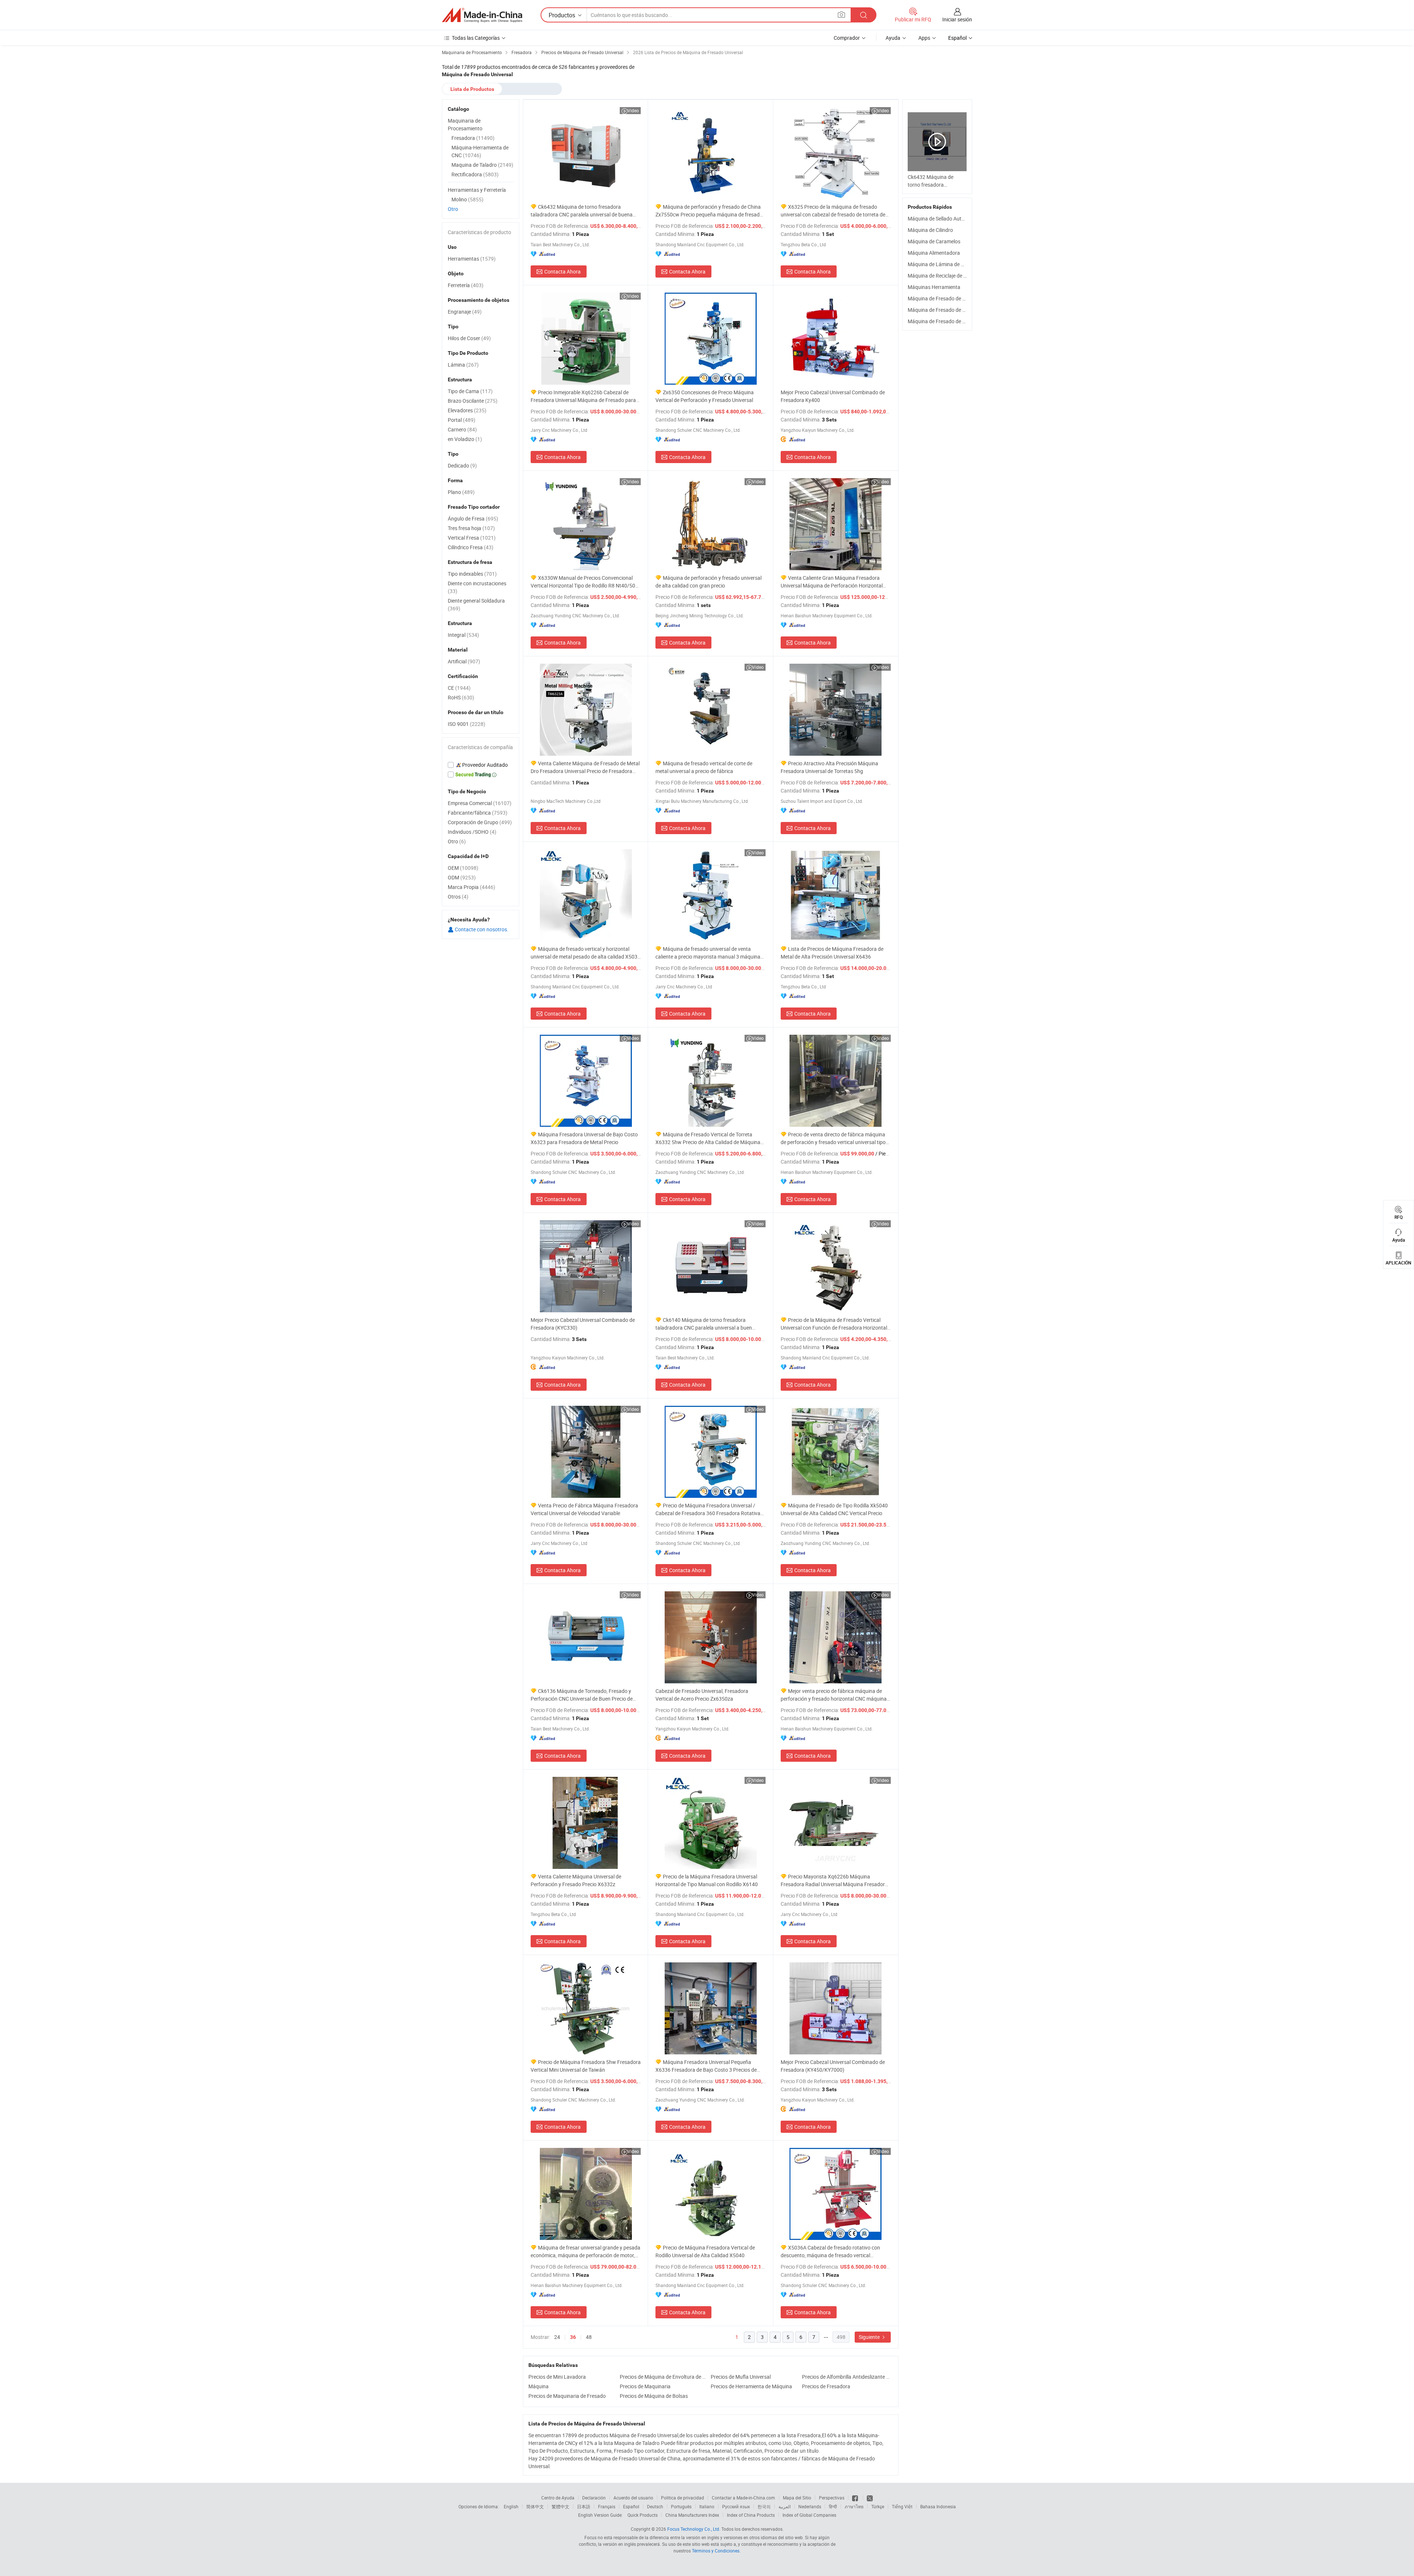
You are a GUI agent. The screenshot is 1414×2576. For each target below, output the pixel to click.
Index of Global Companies (809, 2515)
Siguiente (870, 2337)
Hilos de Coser (469, 338)
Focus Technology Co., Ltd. (694, 2529)
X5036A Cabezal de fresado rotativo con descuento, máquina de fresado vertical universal (830, 2252)
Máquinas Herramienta (934, 287)
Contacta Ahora (562, 271)
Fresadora (473, 138)
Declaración (594, 2498)
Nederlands (810, 2506)
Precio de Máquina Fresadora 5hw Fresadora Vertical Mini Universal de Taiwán (586, 2066)
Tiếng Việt (902, 2506)
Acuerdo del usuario (633, 2498)
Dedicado (462, 465)
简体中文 (535, 2506)
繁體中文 (560, 2506)
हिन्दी (833, 2506)
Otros (458, 897)
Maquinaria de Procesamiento (465, 124)
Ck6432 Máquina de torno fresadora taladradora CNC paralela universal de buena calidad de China (582, 211)
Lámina (463, 365)
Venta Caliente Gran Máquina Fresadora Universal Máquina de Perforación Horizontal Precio (832, 582)
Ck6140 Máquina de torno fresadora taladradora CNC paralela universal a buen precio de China (704, 1324)
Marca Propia (472, 887)
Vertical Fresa (472, 538)
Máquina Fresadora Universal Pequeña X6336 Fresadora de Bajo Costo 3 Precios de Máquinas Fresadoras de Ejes (706, 2066)
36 (573, 2337)
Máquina (539, 2386)
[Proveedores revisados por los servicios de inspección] (481, 765)
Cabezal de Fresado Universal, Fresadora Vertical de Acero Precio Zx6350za (702, 1695)
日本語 (584, 2506)
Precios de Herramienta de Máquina (751, 2386)
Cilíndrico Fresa (471, 547)
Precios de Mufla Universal (741, 2377)
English (511, 2506)
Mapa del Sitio (797, 2498)
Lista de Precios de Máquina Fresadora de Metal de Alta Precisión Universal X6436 (832, 953)
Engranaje (465, 312)
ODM (462, 877)
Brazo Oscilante (473, 401)
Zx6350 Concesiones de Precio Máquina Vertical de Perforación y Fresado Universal (705, 396)
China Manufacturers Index (692, 2515)
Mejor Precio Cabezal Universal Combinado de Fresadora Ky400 (833, 396)
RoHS (461, 697)
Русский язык (736, 2506)
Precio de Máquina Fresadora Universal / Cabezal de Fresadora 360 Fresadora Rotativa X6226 (708, 1509)
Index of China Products (751, 2515)
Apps (924, 38)
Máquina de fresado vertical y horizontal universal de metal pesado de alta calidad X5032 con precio (585, 953)
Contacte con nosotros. (481, 929)
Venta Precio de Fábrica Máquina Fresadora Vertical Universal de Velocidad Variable (584, 1509)
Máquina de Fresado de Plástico (944, 321)
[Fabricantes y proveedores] (482, 15)
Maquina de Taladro (482, 165)
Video (633, 110)
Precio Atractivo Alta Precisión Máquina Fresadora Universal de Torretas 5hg (829, 767)
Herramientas (472, 259)
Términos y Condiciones (716, 2551)
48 (589, 2337)
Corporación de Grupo (480, 822)
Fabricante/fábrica (478, 813)
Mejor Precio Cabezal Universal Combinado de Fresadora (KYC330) (583, 1324)
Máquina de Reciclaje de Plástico (945, 276)
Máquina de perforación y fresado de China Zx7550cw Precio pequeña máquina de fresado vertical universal (709, 211)
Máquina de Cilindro (930, 230)
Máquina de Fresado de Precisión (945, 310)
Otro (453, 209)
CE (459, 688)
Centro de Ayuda (558, 2498)
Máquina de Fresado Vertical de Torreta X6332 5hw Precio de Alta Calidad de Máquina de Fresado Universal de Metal (708, 1138)
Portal (462, 420)
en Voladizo (465, 439)
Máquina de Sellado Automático (944, 218)
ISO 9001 (467, 724)
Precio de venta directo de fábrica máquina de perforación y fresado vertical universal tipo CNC (833, 1138)
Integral (463, 635)
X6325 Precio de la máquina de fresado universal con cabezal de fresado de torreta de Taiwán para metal (833, 211)
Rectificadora (475, 174)
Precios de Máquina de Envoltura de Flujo (664, 2377)
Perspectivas (832, 2498)
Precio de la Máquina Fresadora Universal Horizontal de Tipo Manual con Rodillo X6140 (707, 1880)
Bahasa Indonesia (938, 2506)
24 (557, 2337)
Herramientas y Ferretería (477, 190)
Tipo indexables (472, 574)
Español (631, 2506)
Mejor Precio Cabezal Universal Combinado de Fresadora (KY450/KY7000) (833, 2066)
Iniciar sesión (957, 19)
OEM (463, 868)
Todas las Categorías (476, 38)
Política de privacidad (683, 2498)
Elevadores (467, 410)
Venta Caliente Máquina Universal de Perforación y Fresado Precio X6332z (576, 1880)
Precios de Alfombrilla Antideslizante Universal (846, 2377)
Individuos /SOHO (472, 832)
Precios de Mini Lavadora (557, 2377)
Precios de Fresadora (826, 2386)
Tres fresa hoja (471, 528)
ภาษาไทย (854, 2506)
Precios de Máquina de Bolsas (654, 2396)
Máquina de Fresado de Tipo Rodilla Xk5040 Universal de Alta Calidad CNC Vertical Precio (834, 1509)
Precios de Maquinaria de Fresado (567, 2396)
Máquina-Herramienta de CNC (480, 151)
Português (681, 2506)
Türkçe (878, 2506)
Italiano (707, 2506)
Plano (461, 492)
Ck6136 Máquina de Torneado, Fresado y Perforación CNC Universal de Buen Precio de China (582, 1695)
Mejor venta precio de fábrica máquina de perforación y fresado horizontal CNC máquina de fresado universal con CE (834, 1695)
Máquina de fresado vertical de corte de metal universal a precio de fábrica (704, 767)
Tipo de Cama (470, 391)
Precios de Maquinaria (645, 2386)
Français (607, 2506)
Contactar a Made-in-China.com (743, 2498)
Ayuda (893, 38)
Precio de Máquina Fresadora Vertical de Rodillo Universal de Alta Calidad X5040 (705, 2251)
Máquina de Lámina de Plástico (943, 264)
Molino (467, 199)
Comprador (847, 38)
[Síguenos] (856, 2498)
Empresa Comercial (480, 803)
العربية (785, 2506)
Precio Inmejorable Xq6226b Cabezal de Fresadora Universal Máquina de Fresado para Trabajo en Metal (583, 396)
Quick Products (643, 2515)
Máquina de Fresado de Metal (941, 298)
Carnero (462, 429)
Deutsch (655, 2506)
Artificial (464, 661)
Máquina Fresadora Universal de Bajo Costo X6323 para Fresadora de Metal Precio (584, 1138)
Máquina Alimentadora (934, 253)
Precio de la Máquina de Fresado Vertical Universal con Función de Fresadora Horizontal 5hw (834, 1324)
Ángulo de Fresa (473, 518)
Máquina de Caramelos (934, 241)
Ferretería (466, 285)
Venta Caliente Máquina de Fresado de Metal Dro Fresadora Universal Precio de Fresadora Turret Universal (585, 767)
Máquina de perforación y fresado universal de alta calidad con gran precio (708, 582)
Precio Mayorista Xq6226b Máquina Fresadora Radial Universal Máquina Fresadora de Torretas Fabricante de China (834, 1880)
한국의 (764, 2506)
